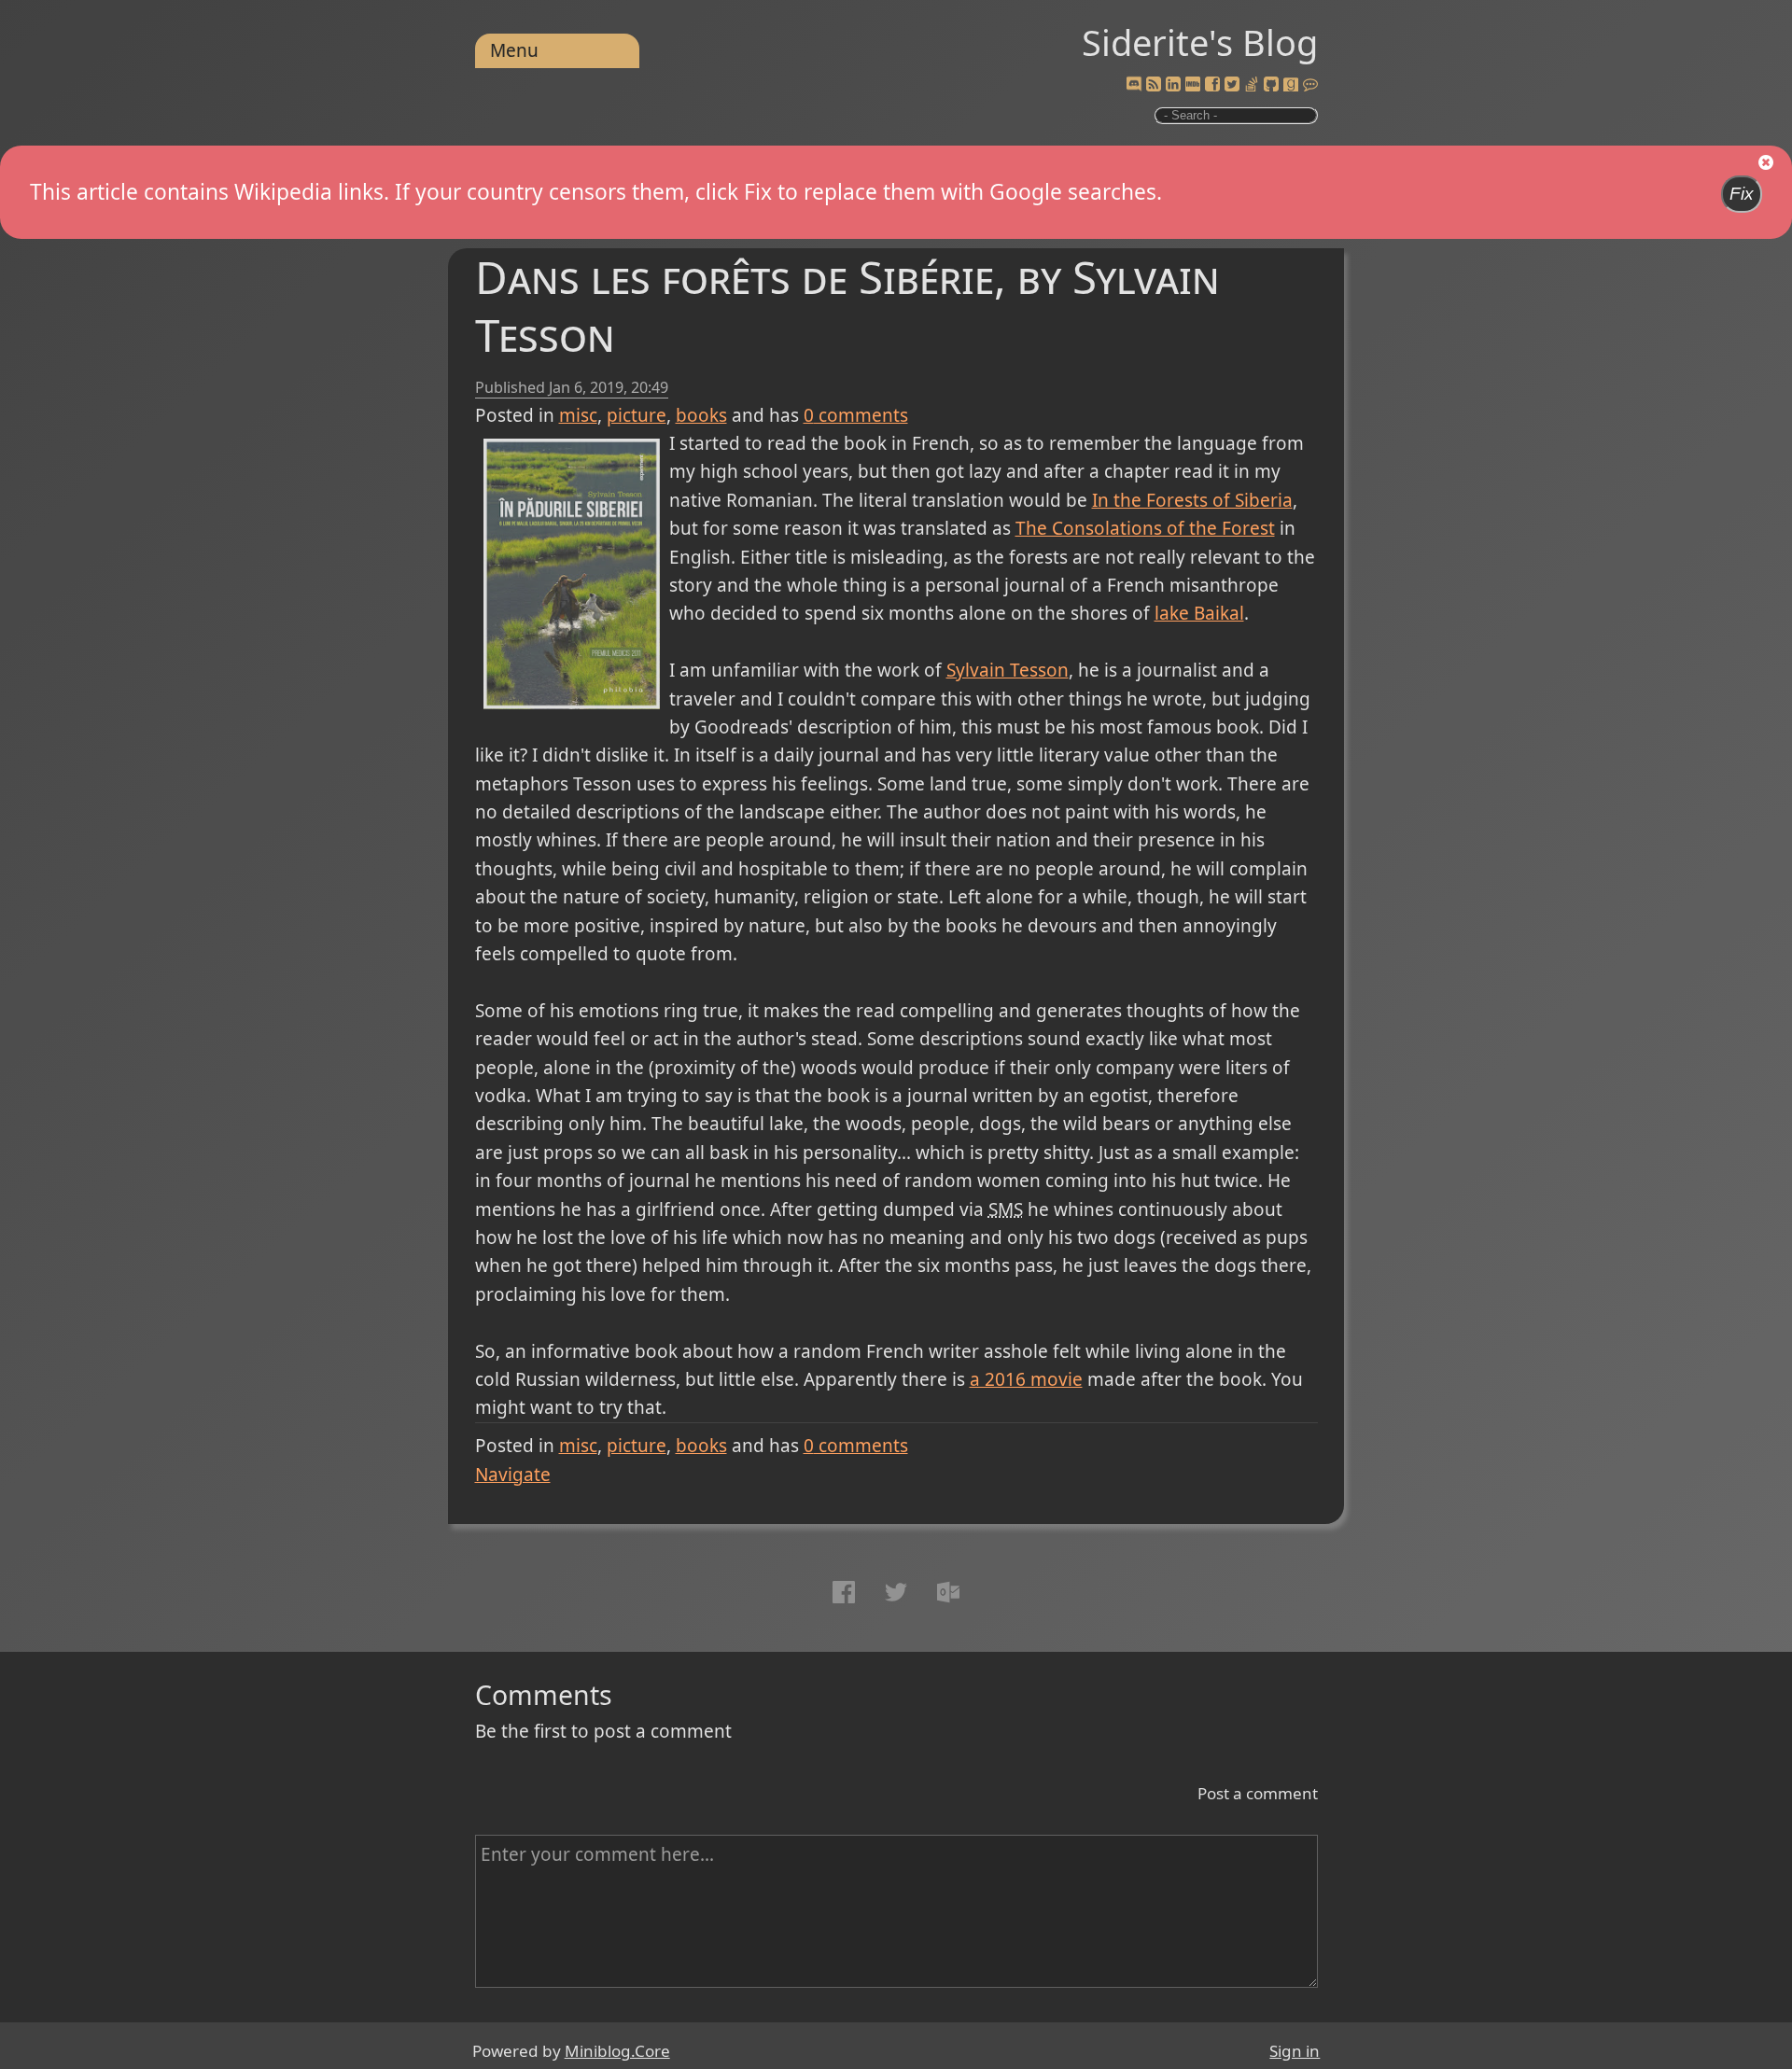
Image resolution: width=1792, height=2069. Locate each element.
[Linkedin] (1173, 85)
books (701, 415)
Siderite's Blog (1200, 42)
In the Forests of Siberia (1192, 500)
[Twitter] (1232, 85)
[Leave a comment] (1310, 85)
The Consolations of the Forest (1145, 528)
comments (856, 415)
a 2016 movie (1026, 1379)
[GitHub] (1271, 85)
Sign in (1295, 2051)
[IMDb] (1193, 85)
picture (637, 415)
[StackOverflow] (1252, 85)
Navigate (513, 1475)
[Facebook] (1212, 85)
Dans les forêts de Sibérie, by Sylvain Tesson (847, 306)
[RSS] (1154, 85)
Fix (1742, 194)
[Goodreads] (1291, 85)
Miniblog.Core (617, 2051)
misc (578, 415)
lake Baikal (1199, 613)
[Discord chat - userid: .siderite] (1134, 85)
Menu (514, 50)
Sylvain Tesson (1008, 670)
